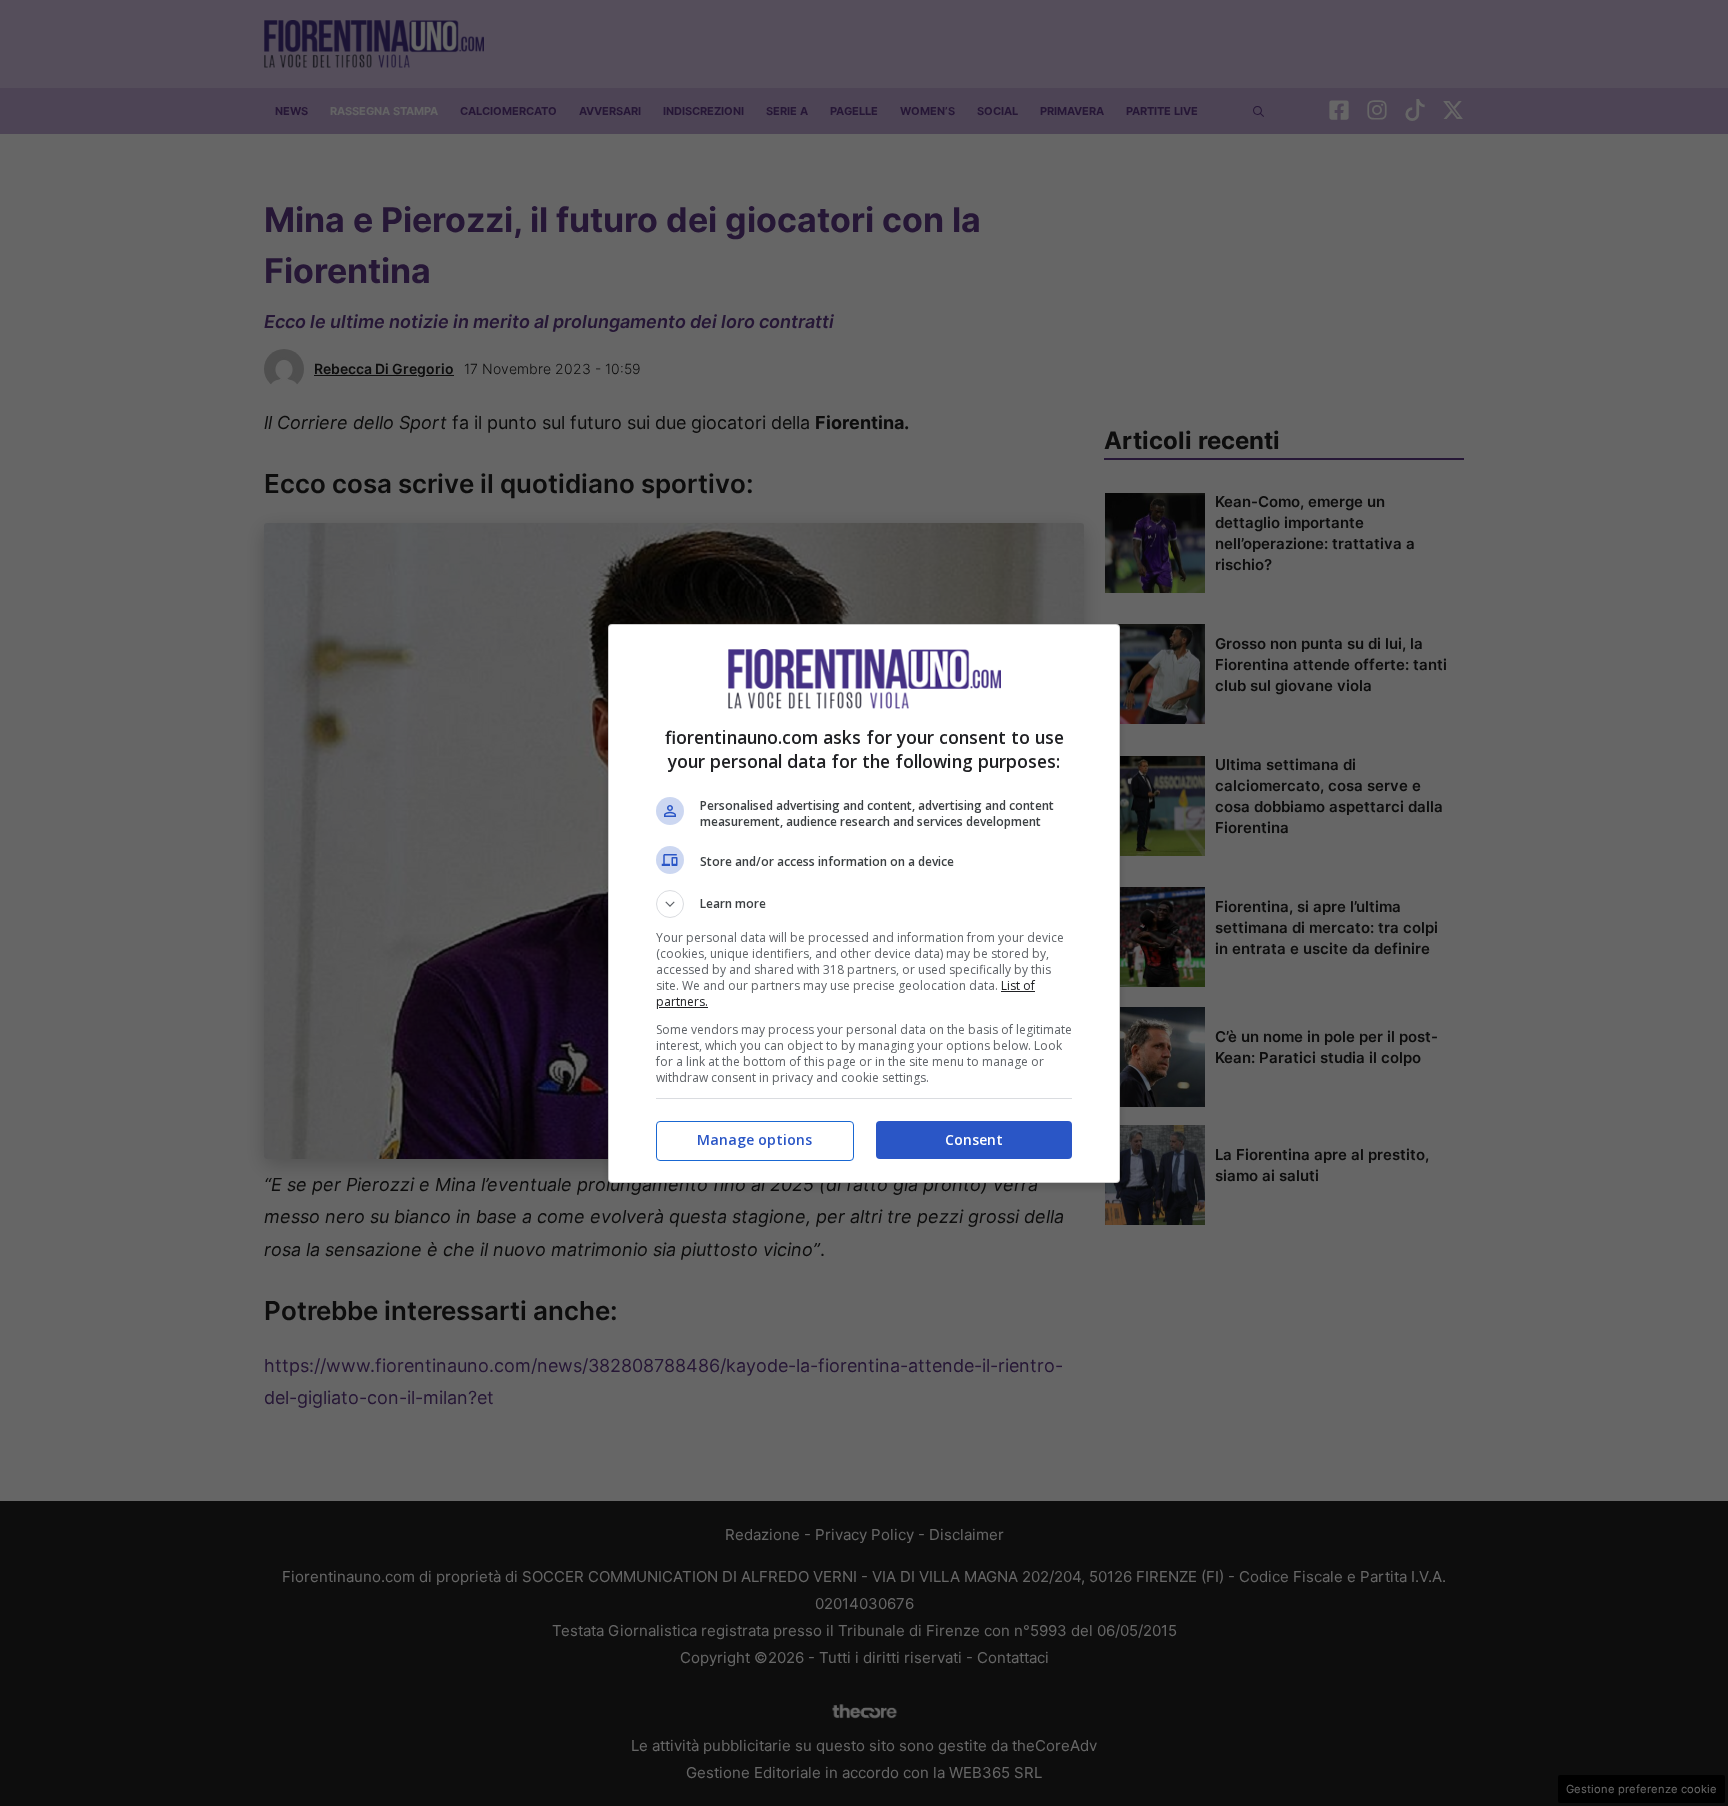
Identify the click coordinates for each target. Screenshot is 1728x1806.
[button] (864, 904)
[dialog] (864, 903)
